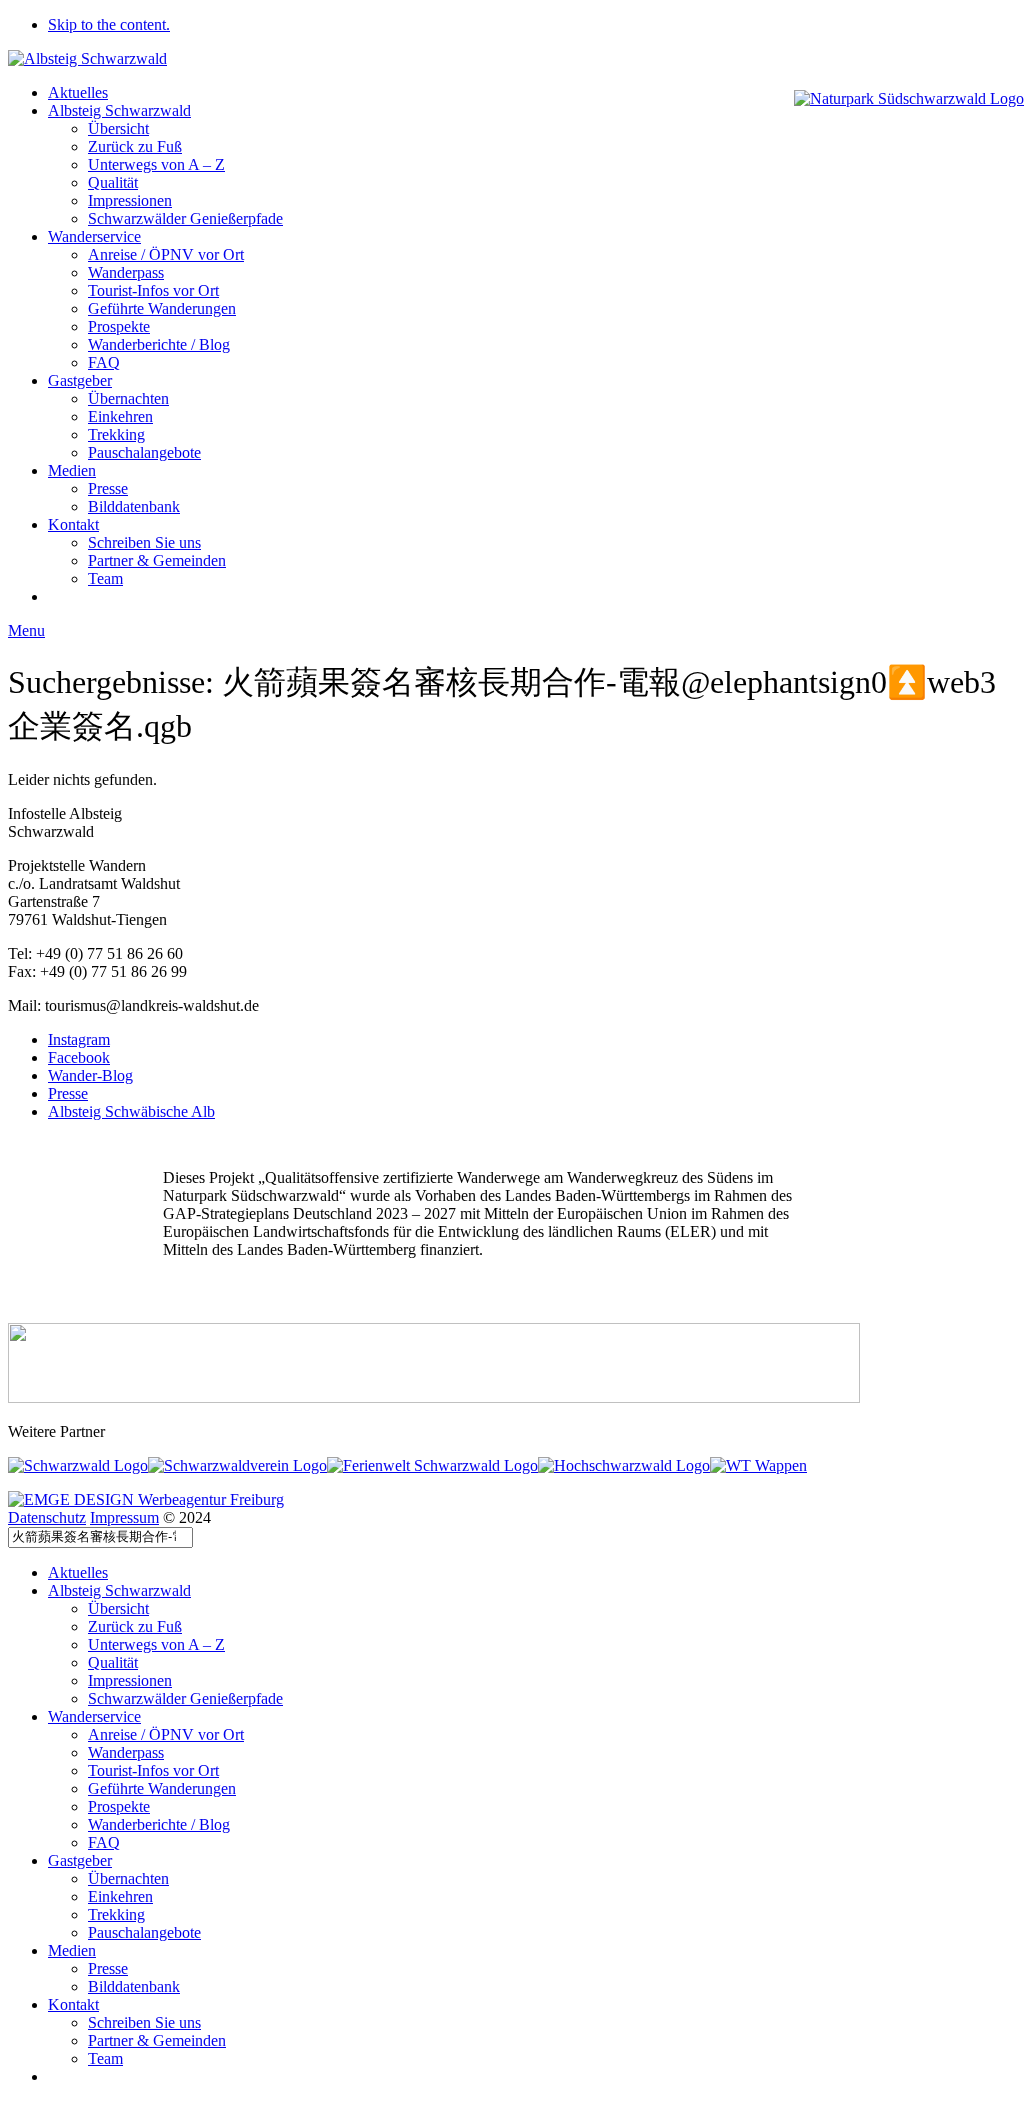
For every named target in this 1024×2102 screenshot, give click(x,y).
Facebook (79, 1057)
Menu (26, 630)
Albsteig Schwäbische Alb (131, 1111)
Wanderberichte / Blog (159, 344)
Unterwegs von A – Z (156, 164)
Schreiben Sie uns (144, 542)
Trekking (116, 434)
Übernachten (128, 398)
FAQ (104, 362)
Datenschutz (47, 1517)
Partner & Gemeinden (157, 560)
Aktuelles (78, 92)
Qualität (113, 182)
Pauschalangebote (144, 452)
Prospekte (119, 326)
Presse (108, 488)
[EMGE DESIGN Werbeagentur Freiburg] (146, 1499)
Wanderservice (94, 236)
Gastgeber (80, 380)
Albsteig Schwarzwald (119, 110)
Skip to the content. (109, 24)
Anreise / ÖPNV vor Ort (166, 254)
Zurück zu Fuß (135, 146)
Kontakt (73, 524)
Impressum (124, 1517)
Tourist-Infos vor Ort (153, 290)
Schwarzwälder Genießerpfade (185, 218)
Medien (72, 470)
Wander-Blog (90, 1075)
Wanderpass (126, 272)
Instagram (79, 1039)
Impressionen (130, 200)
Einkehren (120, 416)
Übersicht (118, 128)
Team (105, 578)
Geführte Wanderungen (162, 308)
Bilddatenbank (134, 506)
